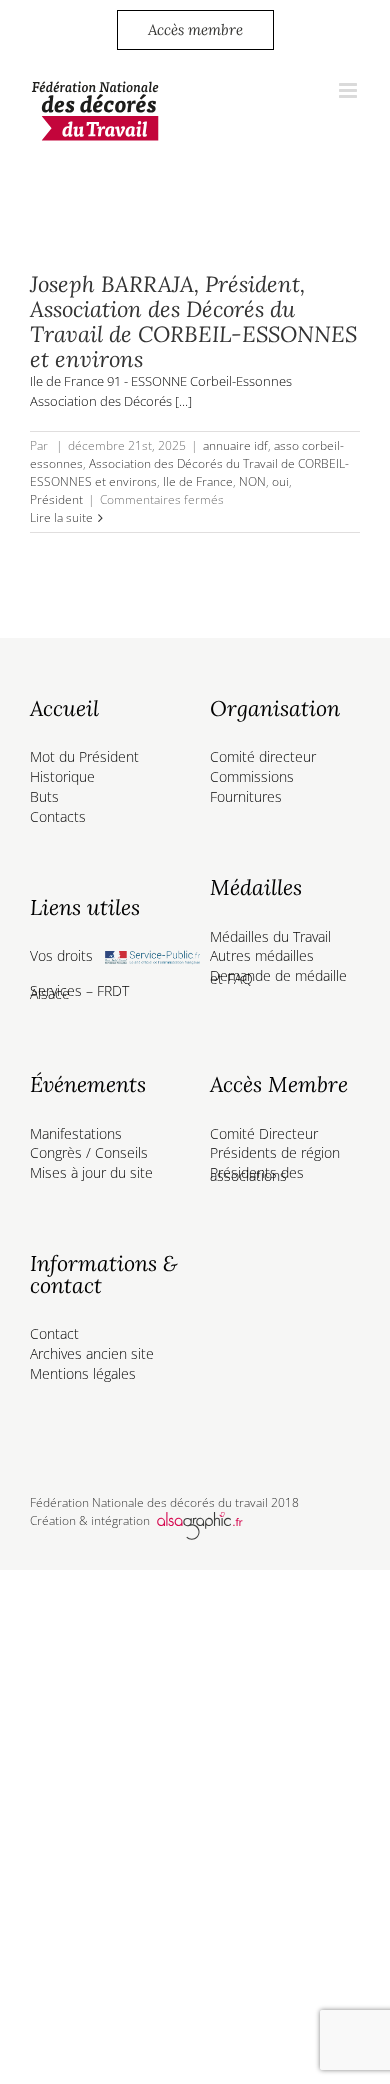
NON (252, 481)
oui (280, 481)
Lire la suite (61, 517)
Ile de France (198, 481)
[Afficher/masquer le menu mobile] (349, 90)
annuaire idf (235, 445)
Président (56, 499)
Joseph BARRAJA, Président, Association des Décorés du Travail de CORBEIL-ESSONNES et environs (193, 321)
